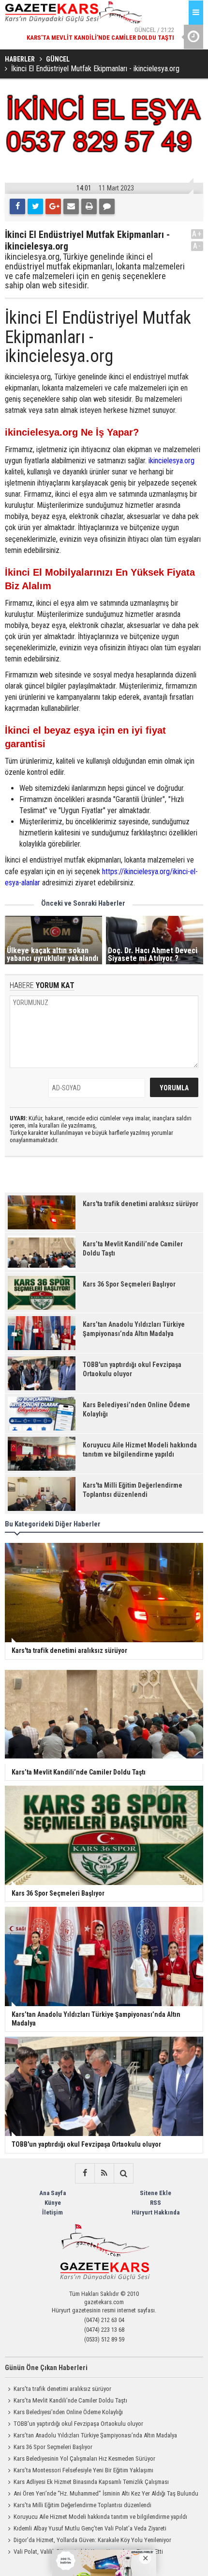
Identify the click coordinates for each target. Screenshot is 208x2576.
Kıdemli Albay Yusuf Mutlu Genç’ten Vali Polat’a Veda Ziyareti (90, 2528)
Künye (53, 2203)
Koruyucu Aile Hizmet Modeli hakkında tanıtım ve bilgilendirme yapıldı (100, 2517)
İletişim (52, 2212)
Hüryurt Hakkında (156, 2212)
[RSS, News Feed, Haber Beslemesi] (104, 2173)
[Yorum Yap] (107, 206)
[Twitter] (35, 206)
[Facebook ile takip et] (85, 2173)
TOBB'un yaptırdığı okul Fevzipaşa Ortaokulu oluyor (78, 2424)
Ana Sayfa (52, 2193)
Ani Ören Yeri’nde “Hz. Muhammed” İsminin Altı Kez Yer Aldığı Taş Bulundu (106, 2493)
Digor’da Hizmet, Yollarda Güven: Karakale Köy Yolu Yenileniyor (92, 2540)
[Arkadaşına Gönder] (71, 206)
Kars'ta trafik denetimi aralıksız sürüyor (62, 2389)
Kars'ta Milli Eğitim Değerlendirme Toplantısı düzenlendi (82, 2505)
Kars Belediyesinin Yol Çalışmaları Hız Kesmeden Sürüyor (84, 2458)
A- (197, 246)
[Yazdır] (89, 206)
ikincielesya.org (171, 461)
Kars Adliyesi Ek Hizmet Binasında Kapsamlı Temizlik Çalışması (91, 2482)
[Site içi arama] (123, 2173)
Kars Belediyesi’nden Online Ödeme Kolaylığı (68, 2412)
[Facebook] (17, 206)
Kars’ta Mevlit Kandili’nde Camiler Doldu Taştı (70, 2400)
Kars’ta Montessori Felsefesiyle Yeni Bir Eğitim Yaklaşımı (83, 2470)
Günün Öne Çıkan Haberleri (46, 2368)
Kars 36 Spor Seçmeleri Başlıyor (53, 2447)
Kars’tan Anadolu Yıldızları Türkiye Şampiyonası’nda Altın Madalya (95, 2435)
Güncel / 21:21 (124, 40)
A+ (197, 234)
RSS (156, 2203)
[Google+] (53, 206)
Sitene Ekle (156, 2193)
